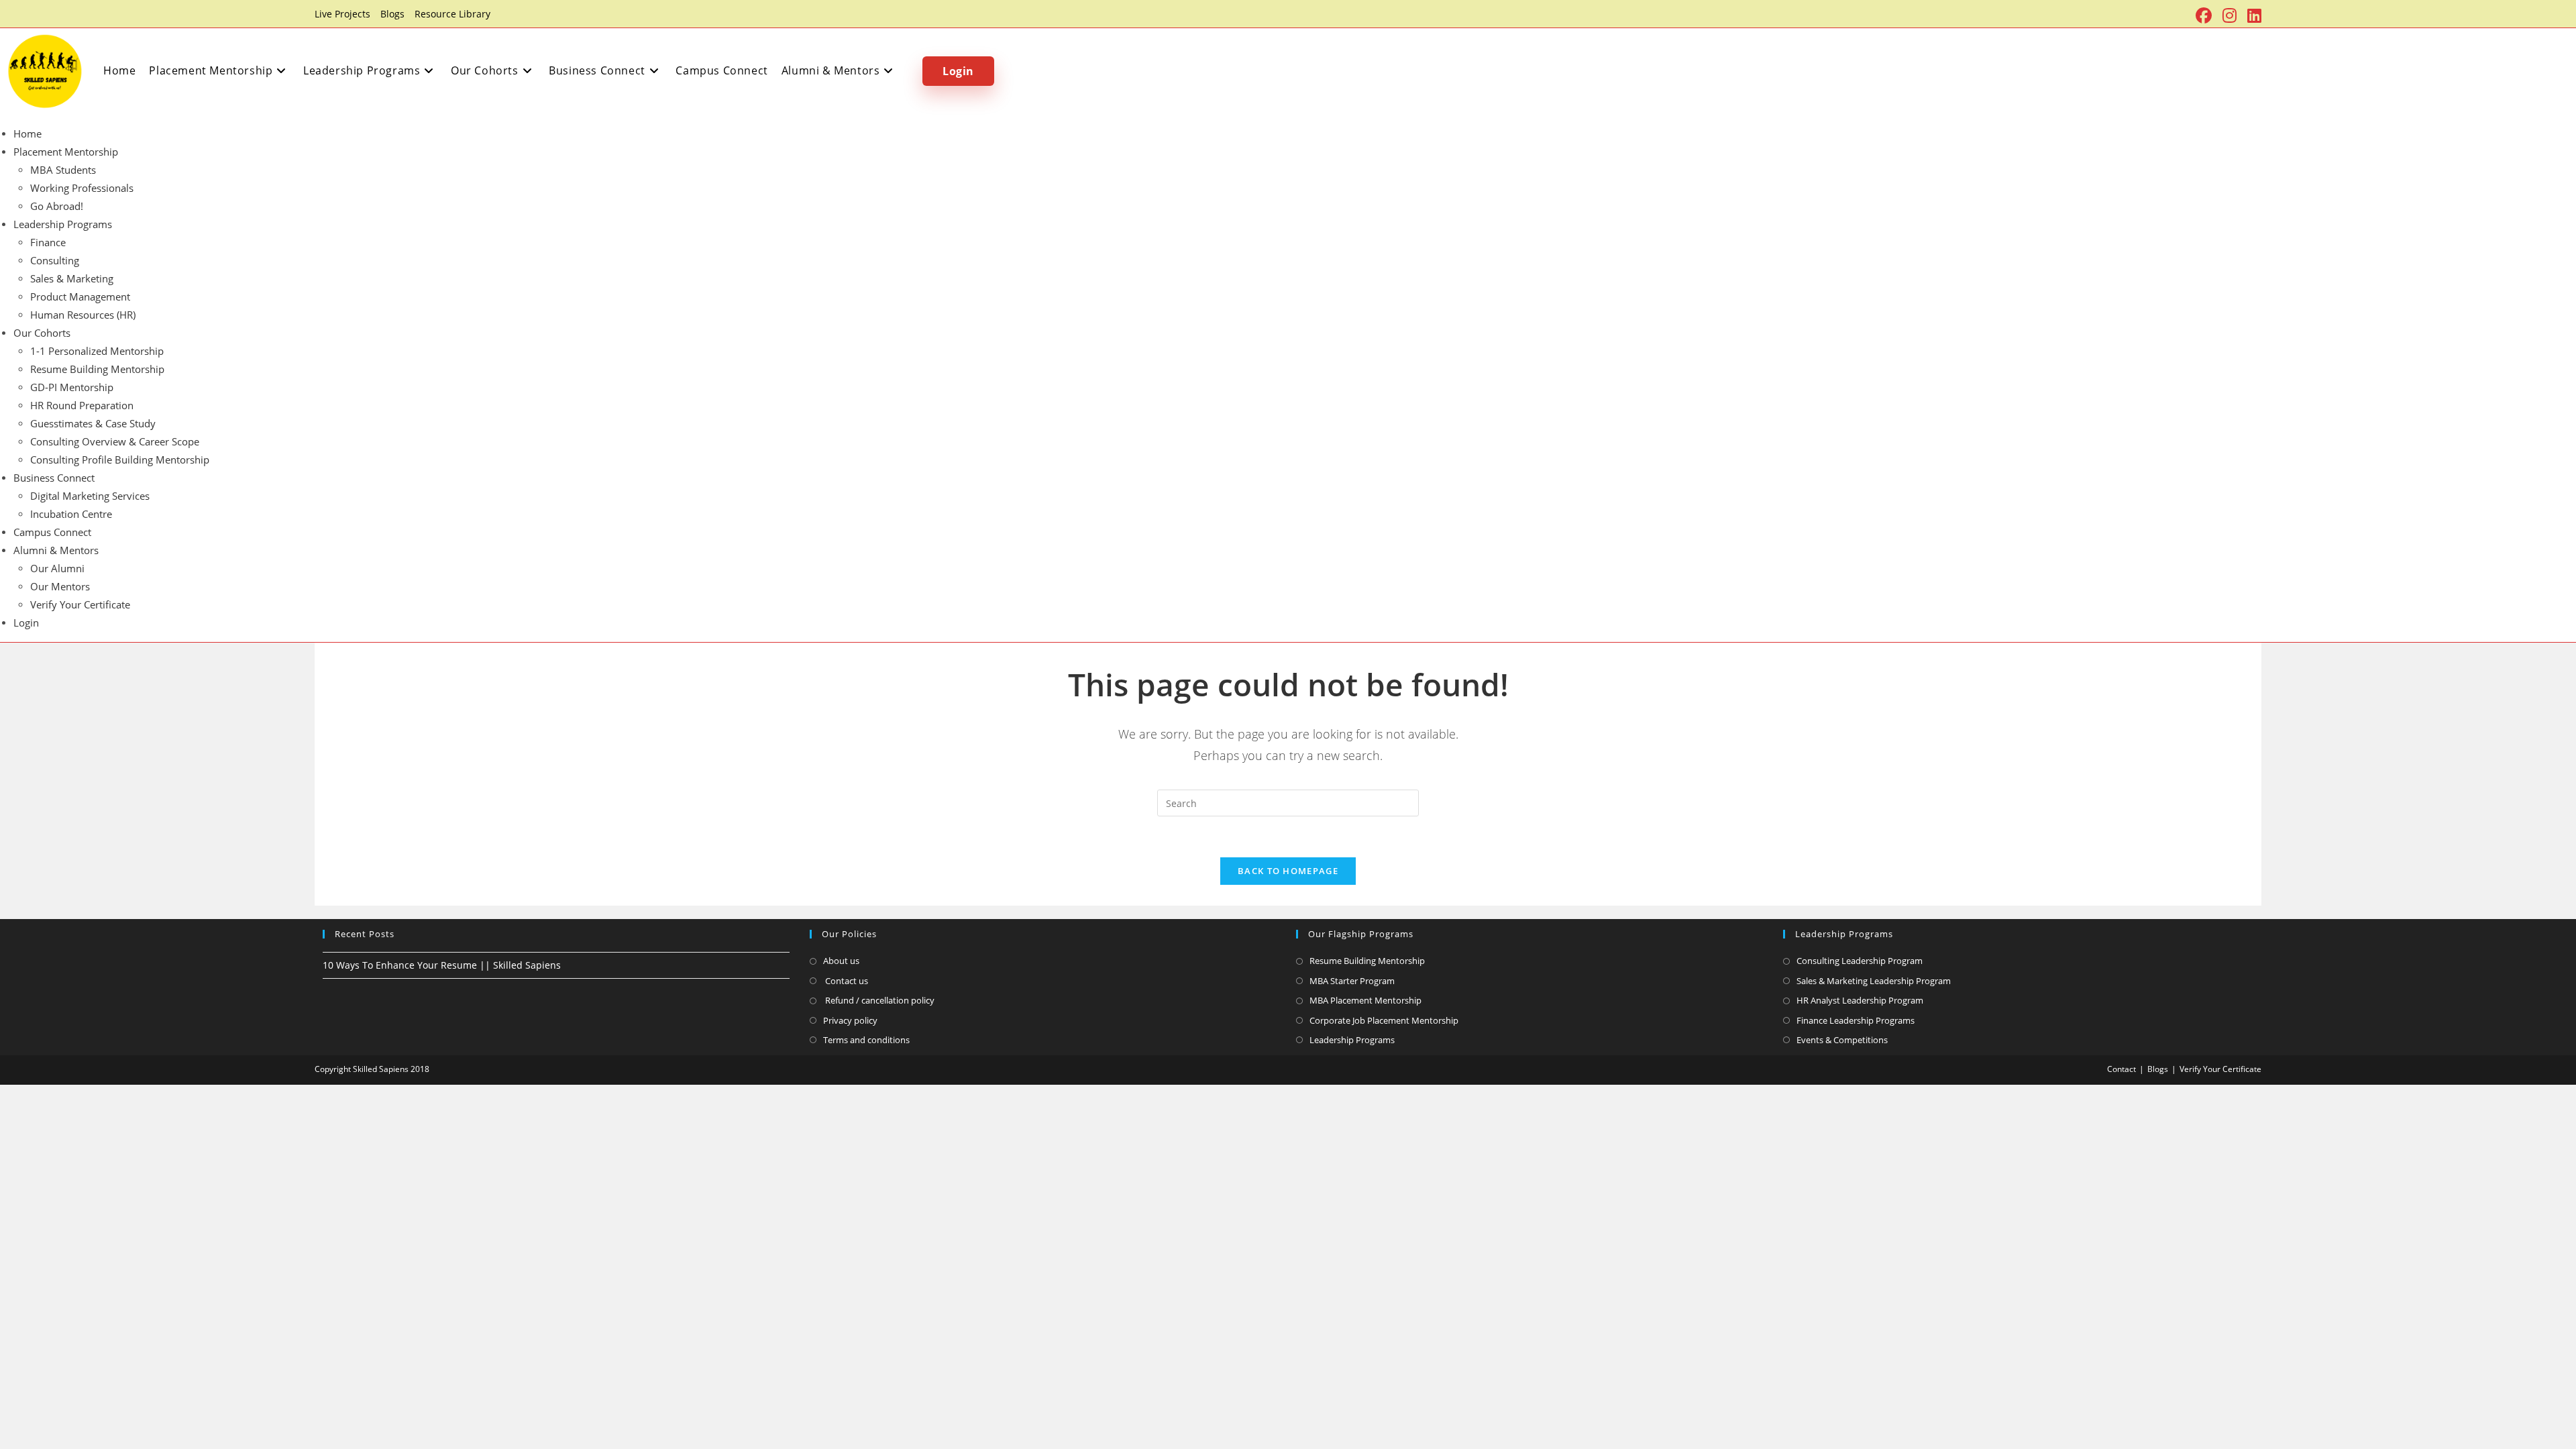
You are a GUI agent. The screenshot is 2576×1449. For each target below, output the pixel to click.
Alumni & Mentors (56, 550)
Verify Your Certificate (80, 604)
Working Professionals (82, 188)
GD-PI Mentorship (72, 387)
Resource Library (452, 14)
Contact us (846, 981)
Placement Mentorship (66, 152)
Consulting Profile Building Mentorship (120, 460)
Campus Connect (52, 532)
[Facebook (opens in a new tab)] (2204, 15)
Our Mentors (60, 586)
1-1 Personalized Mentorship (97, 351)
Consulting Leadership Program (1860, 961)
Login (26, 623)
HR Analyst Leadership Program (1860, 1000)
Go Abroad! (57, 206)
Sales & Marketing (72, 278)
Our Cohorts (42, 333)
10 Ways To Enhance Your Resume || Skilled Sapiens (442, 965)
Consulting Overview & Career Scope (115, 441)
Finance (48, 242)
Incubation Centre (71, 514)
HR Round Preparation (82, 405)
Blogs (392, 14)
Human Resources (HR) (83, 315)
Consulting (55, 260)
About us (841, 961)
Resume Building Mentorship (97, 369)
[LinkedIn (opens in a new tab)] (2252, 15)
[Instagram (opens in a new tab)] (2230, 15)
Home (28, 133)
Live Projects (342, 14)
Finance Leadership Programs (1856, 1020)
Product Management (80, 297)
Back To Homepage (1288, 871)
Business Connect (54, 478)
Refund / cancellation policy (879, 1000)
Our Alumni (57, 568)
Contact (2122, 1069)
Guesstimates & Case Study (93, 423)
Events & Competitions (1842, 1040)
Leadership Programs (63, 224)
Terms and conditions (866, 1040)
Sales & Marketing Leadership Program (1874, 981)
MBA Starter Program (1352, 981)
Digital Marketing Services (90, 496)
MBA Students (63, 170)
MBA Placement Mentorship (1365, 1000)
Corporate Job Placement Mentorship (1384, 1020)
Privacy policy (850, 1020)
